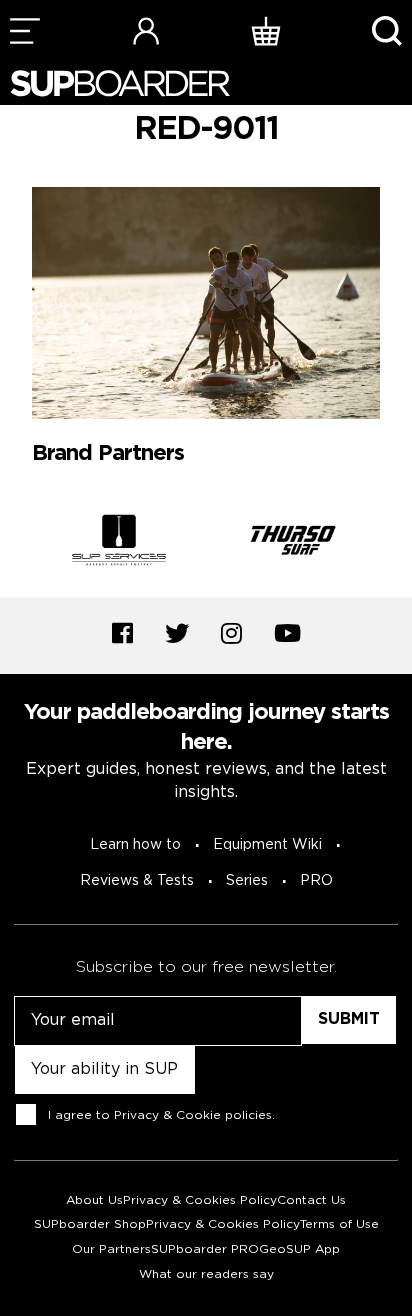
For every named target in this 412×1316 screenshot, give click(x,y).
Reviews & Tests (137, 881)
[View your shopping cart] (266, 30)
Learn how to (135, 845)
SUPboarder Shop (90, 1224)
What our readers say (206, 1274)
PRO (316, 881)
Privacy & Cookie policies (193, 1114)
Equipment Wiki (267, 845)
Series (247, 881)
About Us (94, 1200)
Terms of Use (339, 1224)
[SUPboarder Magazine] (120, 83)
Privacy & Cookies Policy (200, 1200)
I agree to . (161, 1114)
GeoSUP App (299, 1249)
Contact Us (311, 1200)
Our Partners (111, 1249)
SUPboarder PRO (205, 1249)
